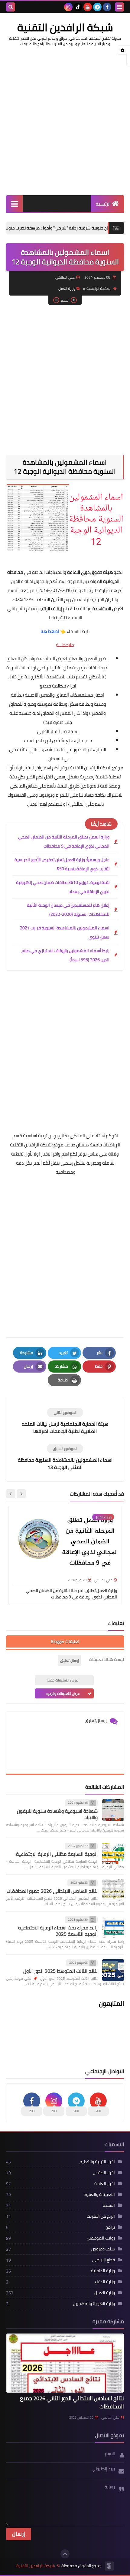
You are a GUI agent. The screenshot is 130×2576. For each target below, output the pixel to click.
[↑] (65, 2554)
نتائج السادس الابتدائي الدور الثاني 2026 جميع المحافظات (72, 2402)
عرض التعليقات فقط (63, 1680)
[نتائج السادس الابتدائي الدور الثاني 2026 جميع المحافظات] (65, 2363)
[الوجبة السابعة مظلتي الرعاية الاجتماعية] (113, 1853)
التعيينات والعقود (99, 2194)
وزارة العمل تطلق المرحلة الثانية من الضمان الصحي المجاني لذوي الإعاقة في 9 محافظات (64, 841)
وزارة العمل (67, 288)
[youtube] (88, 7)
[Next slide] (11, 1494)
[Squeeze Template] (109, 2566)
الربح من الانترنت (101, 2216)
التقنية (109, 2205)
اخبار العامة (105, 2183)
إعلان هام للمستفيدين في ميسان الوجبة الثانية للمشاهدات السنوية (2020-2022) (68, 910)
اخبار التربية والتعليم (97, 2162)
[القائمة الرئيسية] (14, 204)
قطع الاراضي (104, 2260)
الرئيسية (103, 204)
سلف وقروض (103, 2249)
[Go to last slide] (21, 1494)
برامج (110, 2227)
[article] (65, 1421)
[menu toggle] (119, 7)
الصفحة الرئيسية (99, 288)
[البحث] (11, 7)
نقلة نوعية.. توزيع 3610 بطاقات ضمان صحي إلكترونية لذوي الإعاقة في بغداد (63, 887)
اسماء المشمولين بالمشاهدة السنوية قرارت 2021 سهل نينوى (65, 932)
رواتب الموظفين (101, 2238)
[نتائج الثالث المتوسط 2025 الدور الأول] (113, 1970)
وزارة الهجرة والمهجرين (94, 2303)
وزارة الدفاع (105, 2282)
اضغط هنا (50, 631)
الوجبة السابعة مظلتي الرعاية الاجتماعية (57, 1854)
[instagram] (68, 7)
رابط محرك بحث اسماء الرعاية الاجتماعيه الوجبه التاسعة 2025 (58, 1931)
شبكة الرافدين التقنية (65, 27)
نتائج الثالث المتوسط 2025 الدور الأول (60, 1971)
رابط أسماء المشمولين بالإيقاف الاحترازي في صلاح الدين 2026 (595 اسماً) (65, 955)
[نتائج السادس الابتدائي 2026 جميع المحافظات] (113, 1890)
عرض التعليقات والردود (63, 1693)
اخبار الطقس (104, 2173)
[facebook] (107, 7)
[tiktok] (78, 7)
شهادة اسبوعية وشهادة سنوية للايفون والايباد (57, 1814)
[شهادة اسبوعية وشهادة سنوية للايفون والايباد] (113, 1810)
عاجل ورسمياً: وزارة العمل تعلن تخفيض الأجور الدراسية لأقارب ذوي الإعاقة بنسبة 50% (62, 864)
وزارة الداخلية (103, 2271)
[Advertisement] (65, 121)
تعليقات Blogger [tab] (65, 1641)
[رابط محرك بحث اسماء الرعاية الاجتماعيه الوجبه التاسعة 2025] (113, 1927)
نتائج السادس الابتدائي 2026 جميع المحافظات (52, 1891)
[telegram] (97, 7)
